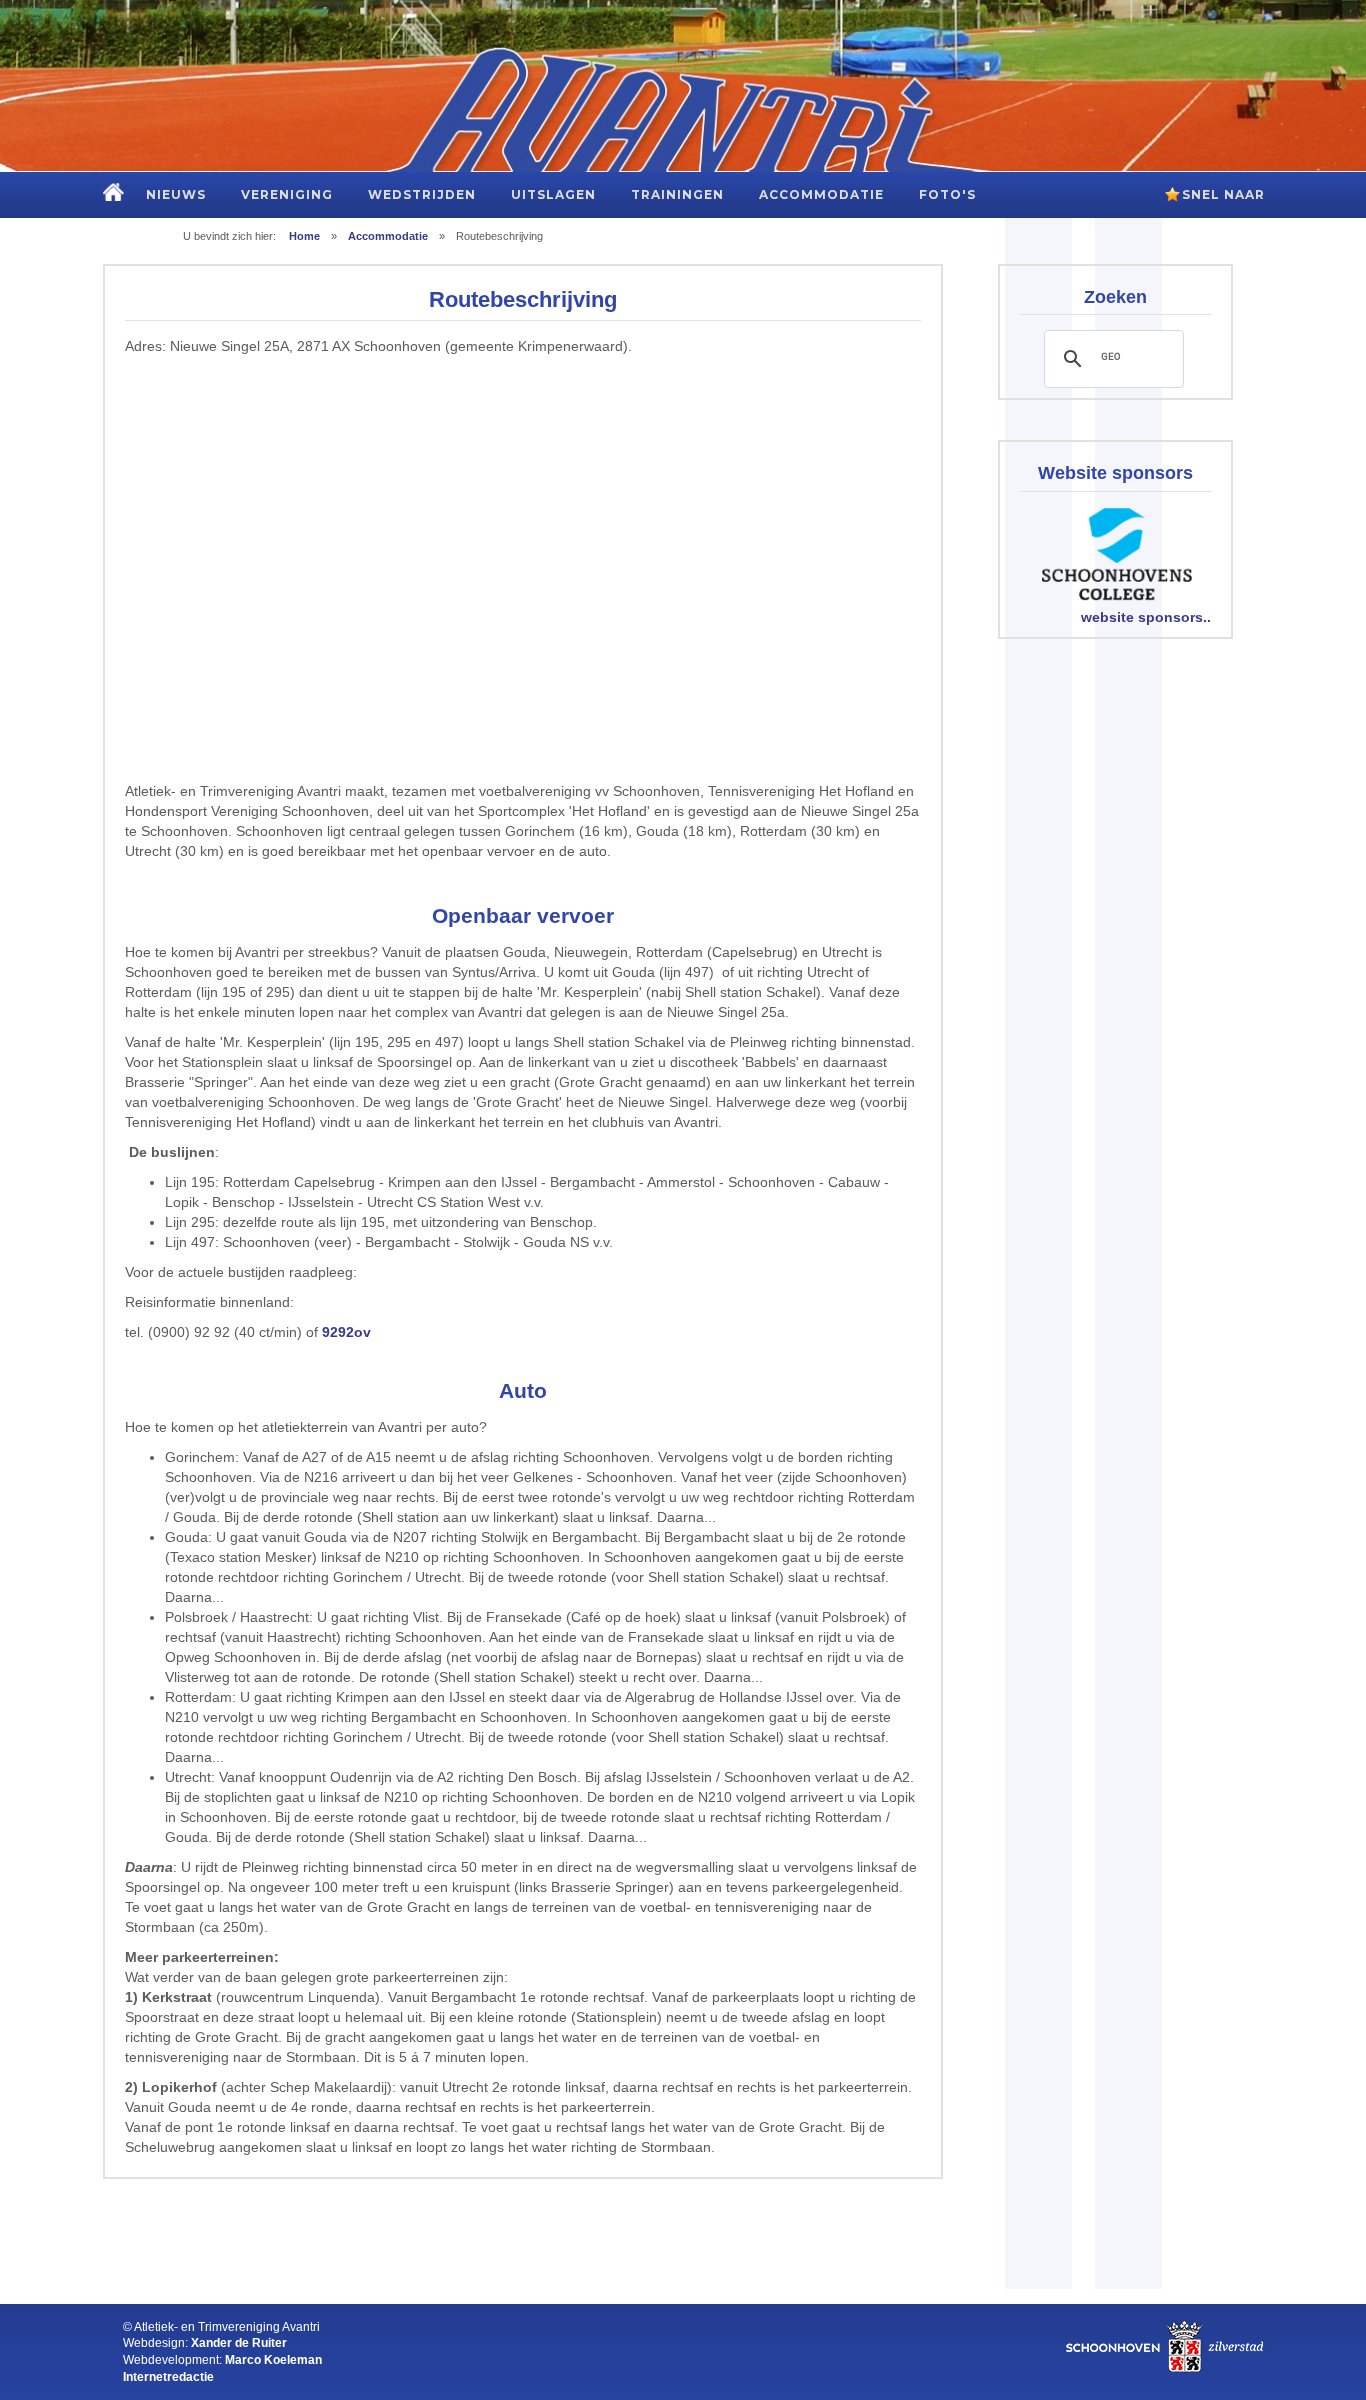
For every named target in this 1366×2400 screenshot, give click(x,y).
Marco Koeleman (273, 2359)
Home (304, 236)
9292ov (346, 1332)
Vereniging (287, 194)
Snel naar (1223, 194)
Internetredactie (168, 2376)
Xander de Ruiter (239, 2342)
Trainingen (677, 194)
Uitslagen (553, 194)
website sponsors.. (1146, 617)
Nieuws (176, 194)
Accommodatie (821, 194)
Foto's (947, 194)
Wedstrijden (422, 194)
